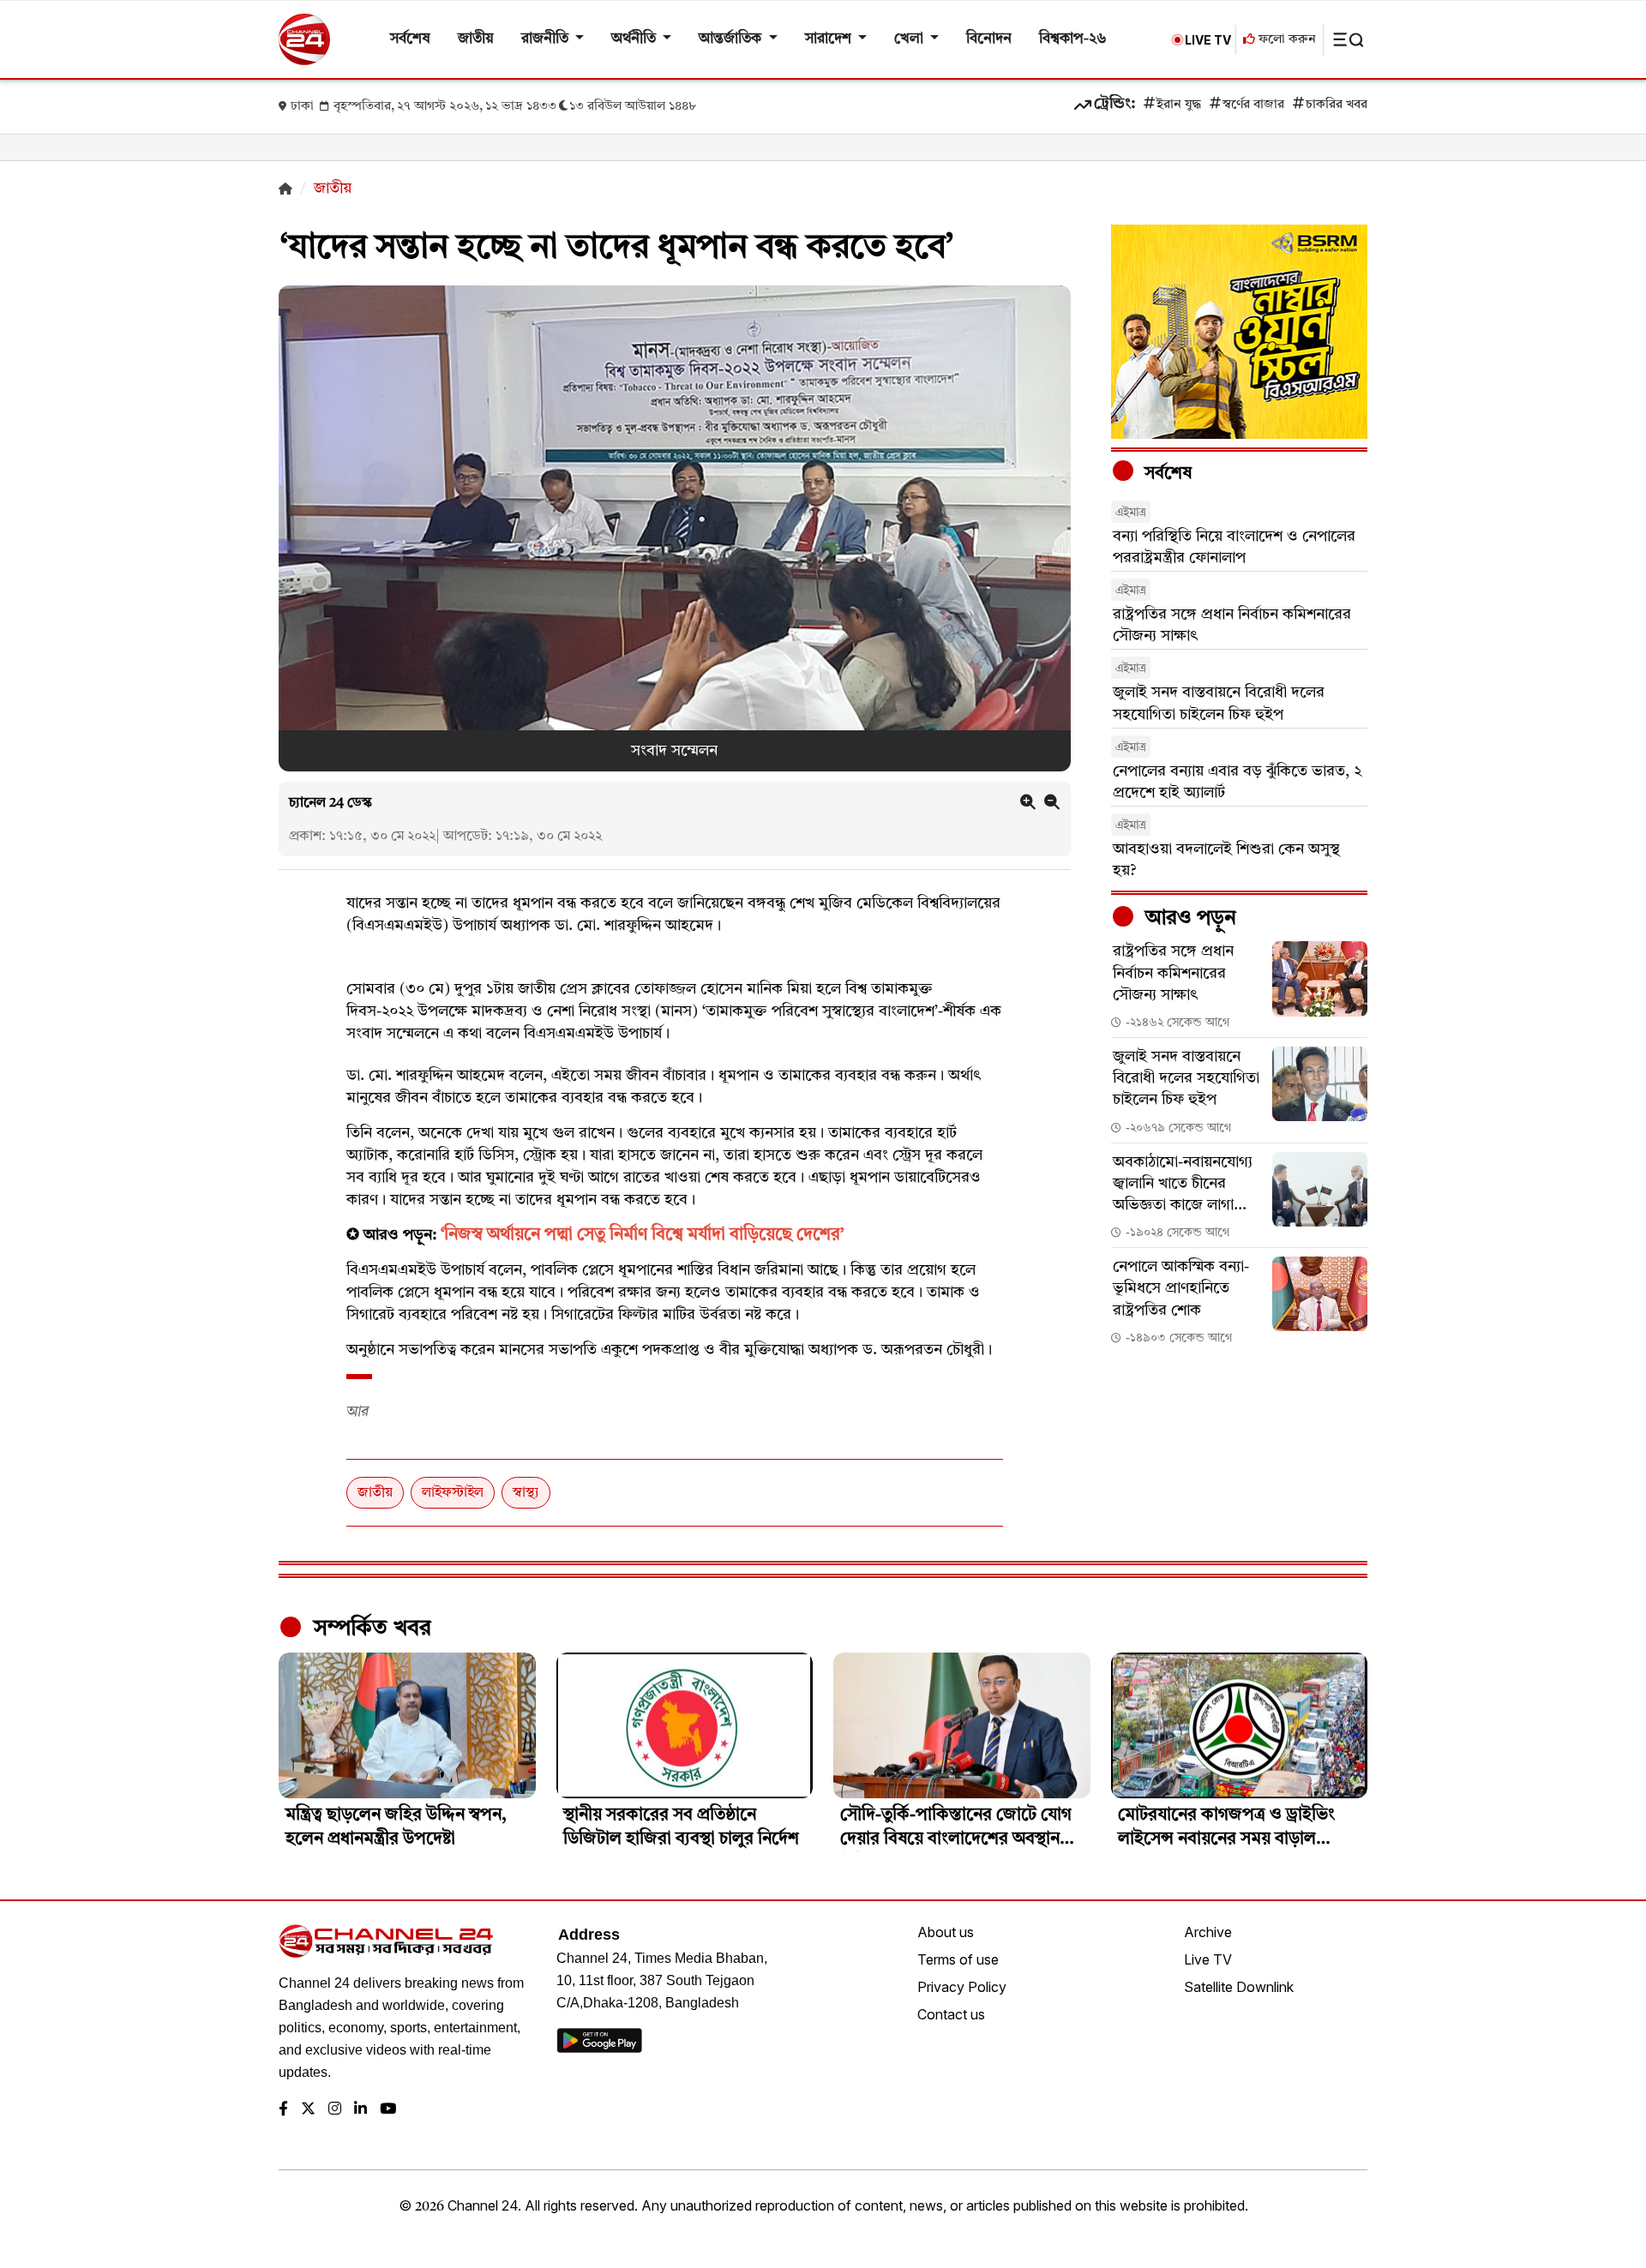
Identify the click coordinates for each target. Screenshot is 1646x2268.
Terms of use (958, 1959)
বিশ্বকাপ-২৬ (1073, 39)
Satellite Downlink (1239, 1987)
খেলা (910, 39)
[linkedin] (360, 2110)
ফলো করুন (1286, 40)
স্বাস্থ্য (526, 1493)
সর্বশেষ (410, 39)
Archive (1208, 1932)
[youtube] (388, 2110)
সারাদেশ (830, 39)
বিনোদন (989, 39)
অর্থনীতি (635, 39)
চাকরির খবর (1337, 105)
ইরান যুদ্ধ (1179, 105)
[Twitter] (308, 2110)
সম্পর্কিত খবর (369, 1629)
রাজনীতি (547, 39)
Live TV (1208, 1959)
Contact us (951, 2014)
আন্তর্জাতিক (732, 39)
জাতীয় (476, 39)
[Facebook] (283, 2110)
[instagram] (335, 2110)
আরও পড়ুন (1188, 919)
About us (946, 1932)
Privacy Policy (962, 1987)
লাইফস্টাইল (453, 1493)
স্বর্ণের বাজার (1253, 105)
